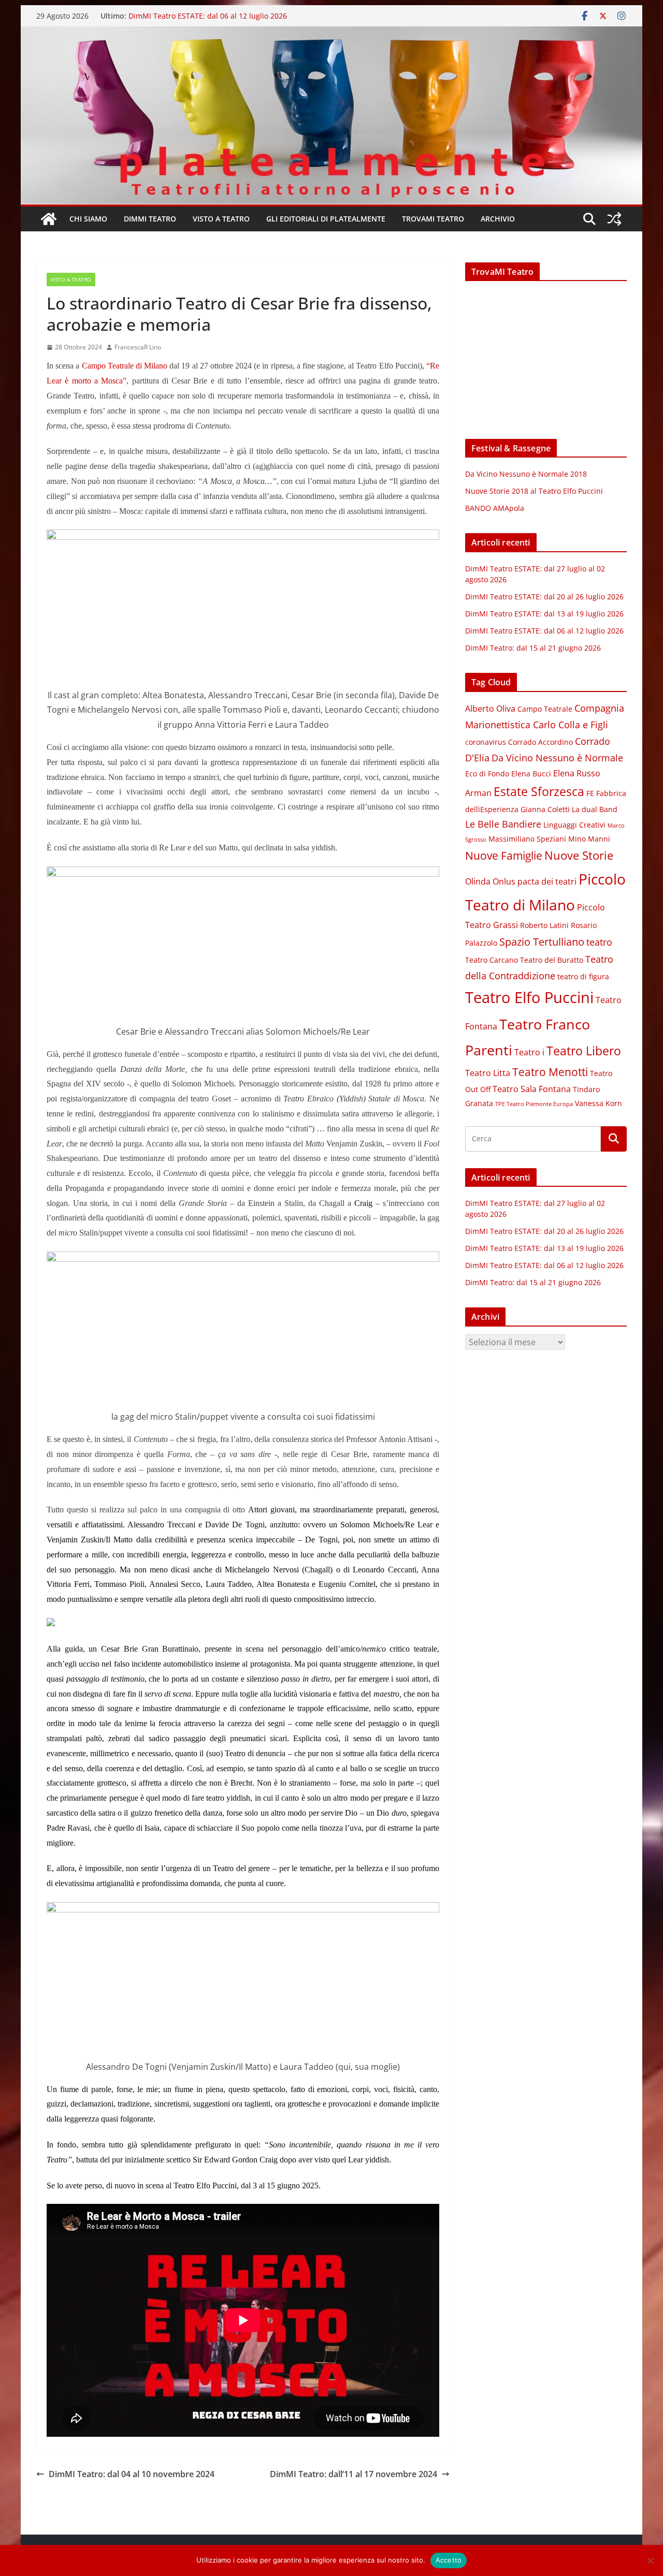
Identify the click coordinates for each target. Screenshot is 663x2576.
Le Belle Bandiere (503, 824)
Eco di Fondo (487, 774)
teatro (599, 942)
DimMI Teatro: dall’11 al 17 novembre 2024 (354, 2474)
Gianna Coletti (545, 809)
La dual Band (595, 809)
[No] (650, 2560)
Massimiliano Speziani (527, 839)
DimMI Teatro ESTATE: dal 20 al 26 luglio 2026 (544, 597)
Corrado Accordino (541, 742)
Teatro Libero (584, 1051)
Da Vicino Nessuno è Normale (557, 758)
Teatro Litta (488, 1073)
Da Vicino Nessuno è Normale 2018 (526, 474)
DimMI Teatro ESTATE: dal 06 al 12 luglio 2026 (544, 631)
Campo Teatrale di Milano (125, 366)
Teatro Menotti (550, 1072)
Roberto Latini (544, 925)
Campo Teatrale (545, 709)
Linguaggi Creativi (574, 825)
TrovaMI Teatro (433, 219)
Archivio (498, 219)
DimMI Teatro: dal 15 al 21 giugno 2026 (533, 648)
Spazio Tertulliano (542, 942)
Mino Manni (589, 839)
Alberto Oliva (490, 709)
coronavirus (486, 742)
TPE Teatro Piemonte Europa (534, 1104)
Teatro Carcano (492, 960)
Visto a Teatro (221, 219)
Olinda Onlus (490, 881)
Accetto (449, 2560)
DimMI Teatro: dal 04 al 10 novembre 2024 (132, 2474)
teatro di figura (583, 977)
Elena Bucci (531, 774)
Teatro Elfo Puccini (529, 997)
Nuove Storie (579, 855)
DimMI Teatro (150, 219)
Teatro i (529, 1052)
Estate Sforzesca (539, 791)
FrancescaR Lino (138, 347)
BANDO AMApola (495, 508)
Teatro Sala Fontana (532, 1089)
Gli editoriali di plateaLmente (326, 219)
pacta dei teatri (547, 881)
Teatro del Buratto (552, 960)
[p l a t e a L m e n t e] (331, 34)
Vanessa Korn (599, 1103)
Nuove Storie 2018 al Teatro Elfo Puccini (534, 491)
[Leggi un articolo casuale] (614, 219)
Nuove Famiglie (504, 856)
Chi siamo (88, 219)
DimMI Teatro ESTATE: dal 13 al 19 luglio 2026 (208, 15)
